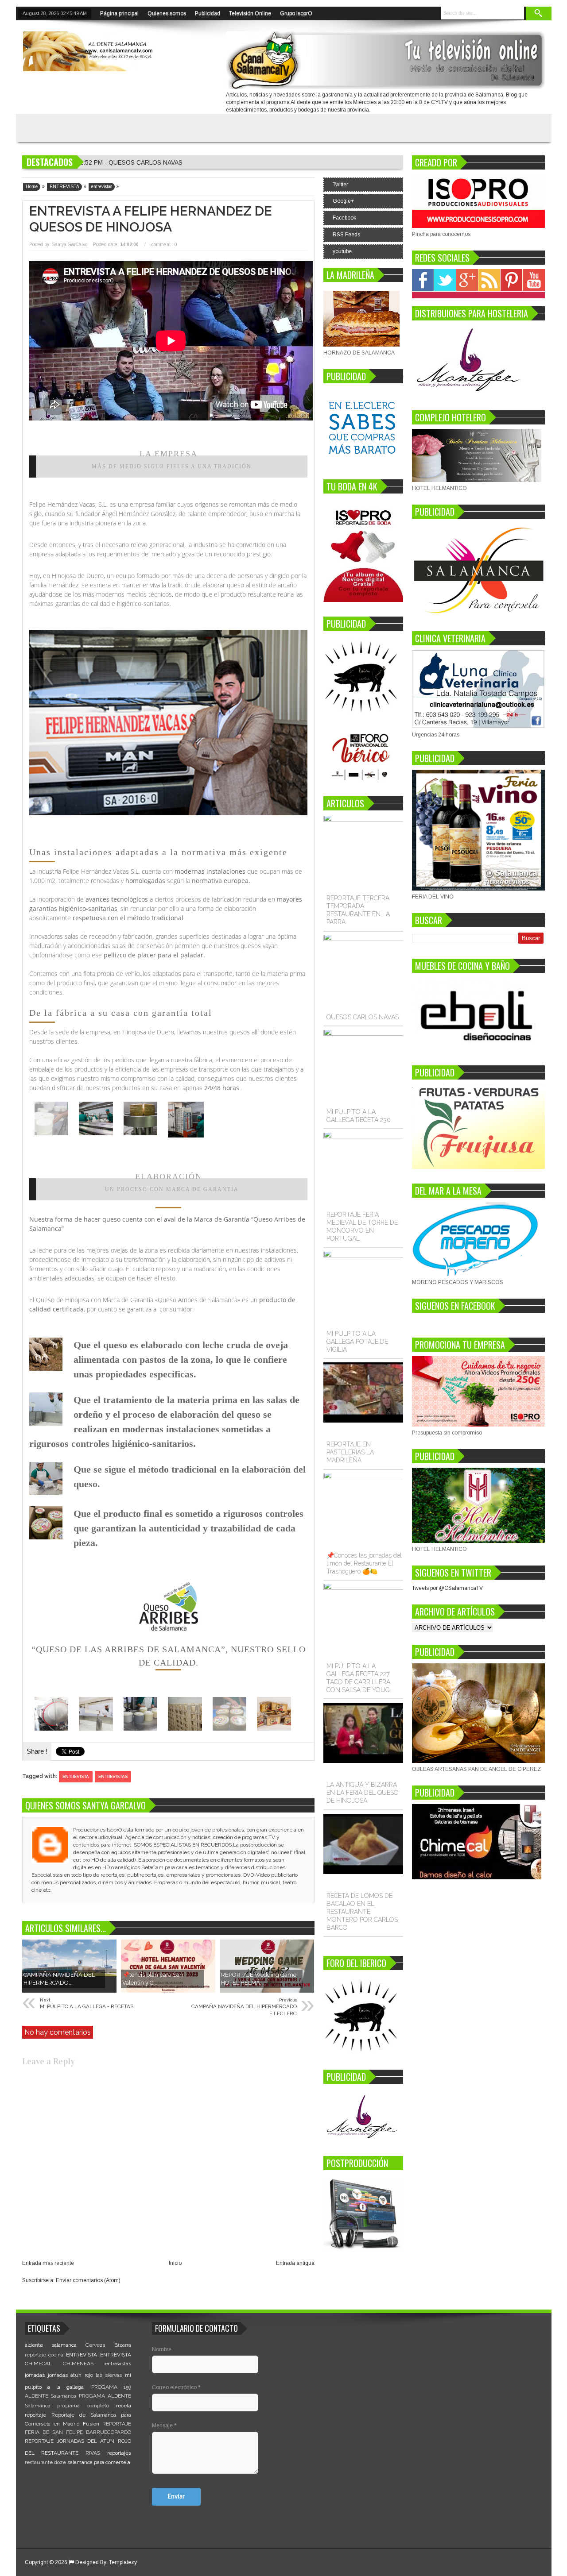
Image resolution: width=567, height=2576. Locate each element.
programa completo (83, 2406)
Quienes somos (167, 13)
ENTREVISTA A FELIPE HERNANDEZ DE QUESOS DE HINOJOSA (151, 219)
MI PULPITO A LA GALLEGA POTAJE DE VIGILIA (357, 1342)
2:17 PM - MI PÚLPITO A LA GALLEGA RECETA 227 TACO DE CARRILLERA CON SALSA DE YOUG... (222, 162)
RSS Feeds (346, 235)
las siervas (109, 2375)
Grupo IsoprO (296, 13)
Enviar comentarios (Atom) (88, 2280)
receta (124, 2406)
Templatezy (123, 2562)
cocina (56, 2355)
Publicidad (208, 13)
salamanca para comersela (99, 2462)
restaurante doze (45, 2462)
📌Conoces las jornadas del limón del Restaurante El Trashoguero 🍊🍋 (364, 1563)
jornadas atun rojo (70, 2375)
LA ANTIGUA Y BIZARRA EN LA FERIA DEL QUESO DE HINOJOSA (363, 1793)
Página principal (119, 13)
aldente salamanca (51, 2345)
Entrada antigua (295, 2263)
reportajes (119, 2453)
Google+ (343, 201)
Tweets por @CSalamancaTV (447, 1588)
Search (539, 13)
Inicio (175, 2263)
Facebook (344, 218)
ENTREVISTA (76, 1776)
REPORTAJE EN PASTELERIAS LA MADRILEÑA (350, 1452)
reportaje (35, 2415)
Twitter (340, 185)
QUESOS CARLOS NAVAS (363, 1017)
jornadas (35, 2375)
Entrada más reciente (48, 2263)
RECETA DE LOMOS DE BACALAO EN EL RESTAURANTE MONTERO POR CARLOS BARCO (362, 1912)
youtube (342, 251)
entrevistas (113, 1776)
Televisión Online (250, 13)
